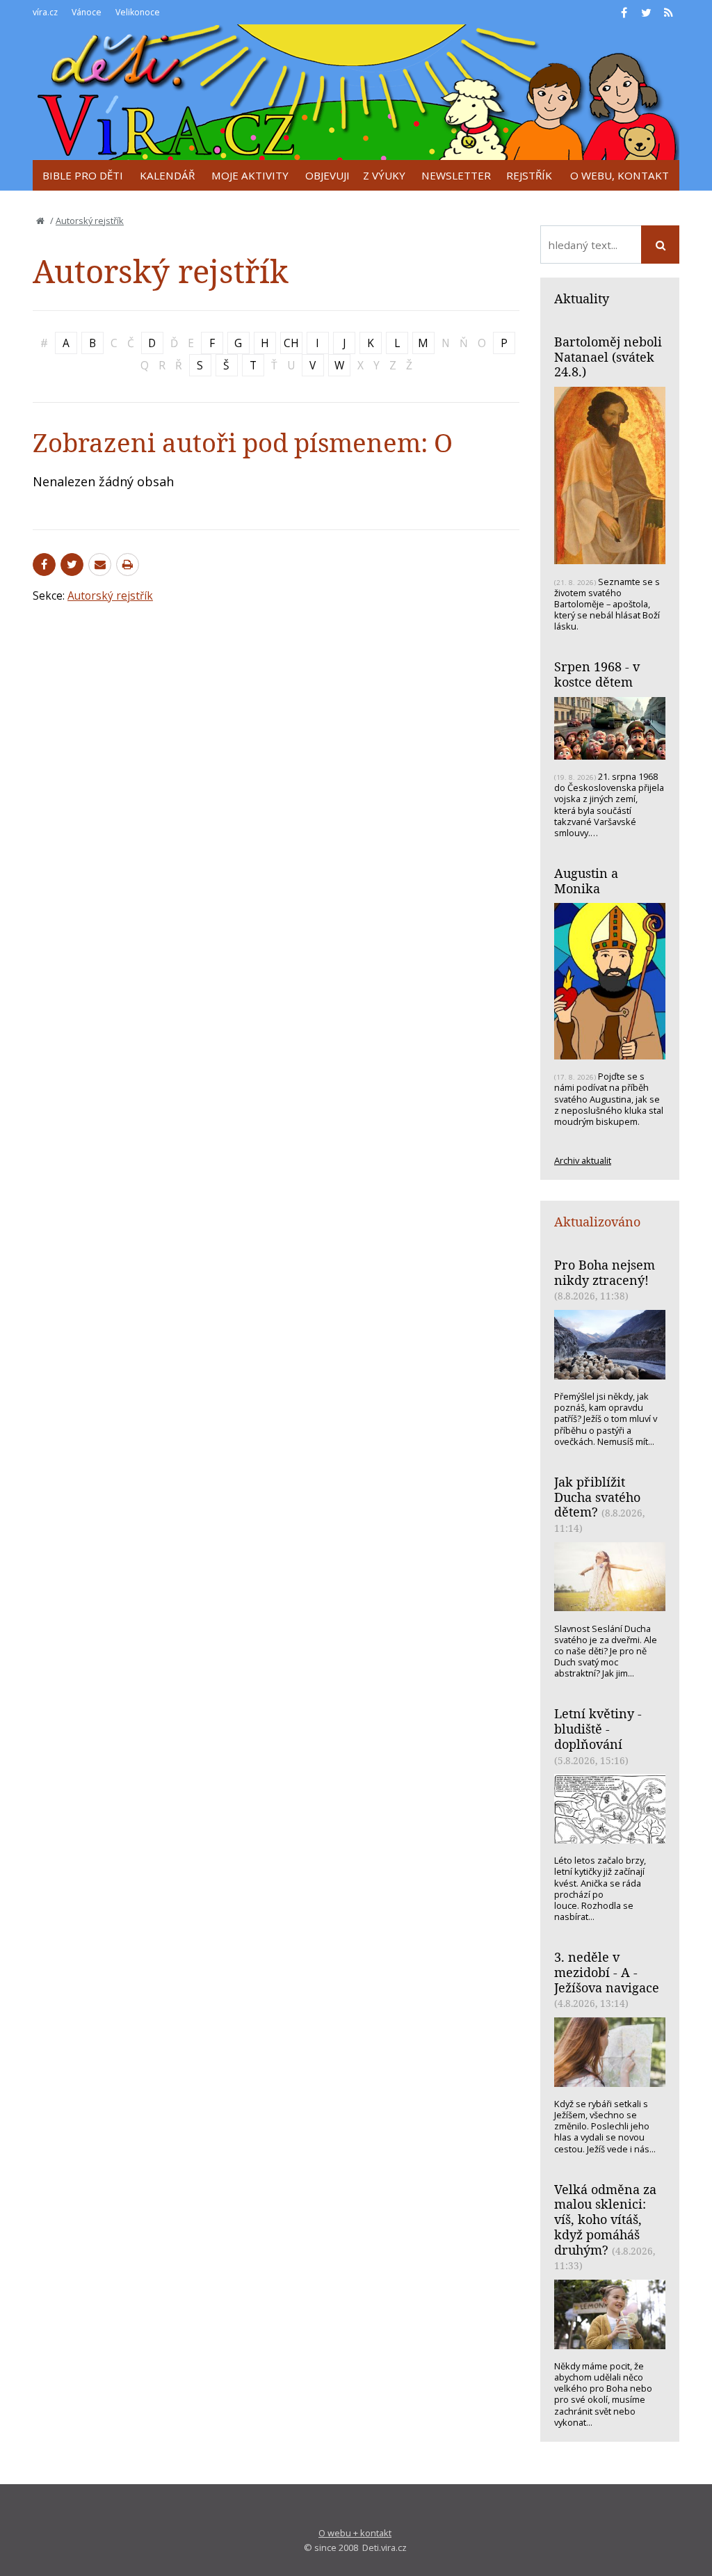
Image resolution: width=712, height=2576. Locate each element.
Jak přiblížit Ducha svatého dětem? (597, 1497)
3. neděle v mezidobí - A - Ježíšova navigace (607, 1972)
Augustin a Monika (586, 881)
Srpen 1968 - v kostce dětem (597, 674)
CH (291, 343)
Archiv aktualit (583, 1160)
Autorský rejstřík (90, 221)
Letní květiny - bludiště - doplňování (598, 1728)
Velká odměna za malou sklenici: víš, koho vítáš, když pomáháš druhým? (605, 2219)
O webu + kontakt (355, 2533)
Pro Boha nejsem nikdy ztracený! (605, 1272)
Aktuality (582, 298)
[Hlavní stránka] (40, 221)
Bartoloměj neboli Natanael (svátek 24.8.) (608, 357)
